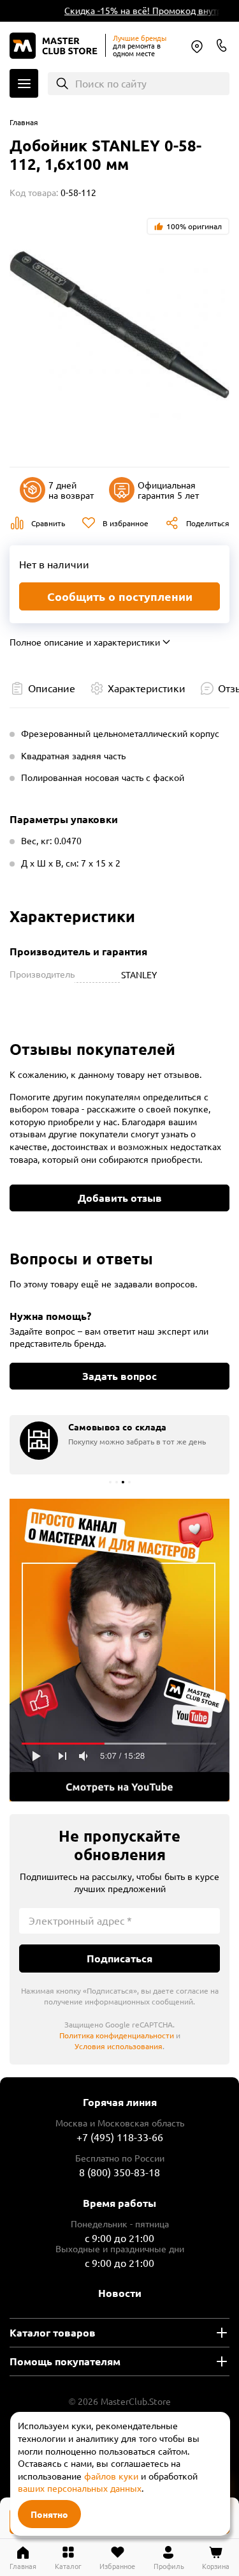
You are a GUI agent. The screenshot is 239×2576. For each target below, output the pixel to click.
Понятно (49, 2514)
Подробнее (119, 1650)
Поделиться (208, 523)
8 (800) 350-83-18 (222, 45)
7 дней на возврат (71, 490)
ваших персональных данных (80, 2488)
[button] (110, 1482)
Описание (52, 688)
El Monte (197, 47)
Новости (120, 2293)
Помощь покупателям (65, 2361)
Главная (24, 122)
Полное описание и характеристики (85, 642)
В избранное (126, 523)
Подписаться (119, 1958)
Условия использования (119, 2046)
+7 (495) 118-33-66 (120, 2137)
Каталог (24, 83)
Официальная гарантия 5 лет (168, 490)
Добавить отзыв (120, 1198)
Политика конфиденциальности (117, 2035)
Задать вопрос (119, 1376)
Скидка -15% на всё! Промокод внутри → (146, 10)
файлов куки (111, 2476)
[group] (119, 1445)
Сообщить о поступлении (120, 596)
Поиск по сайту (111, 83)
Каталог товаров (53, 2332)
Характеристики (147, 688)
